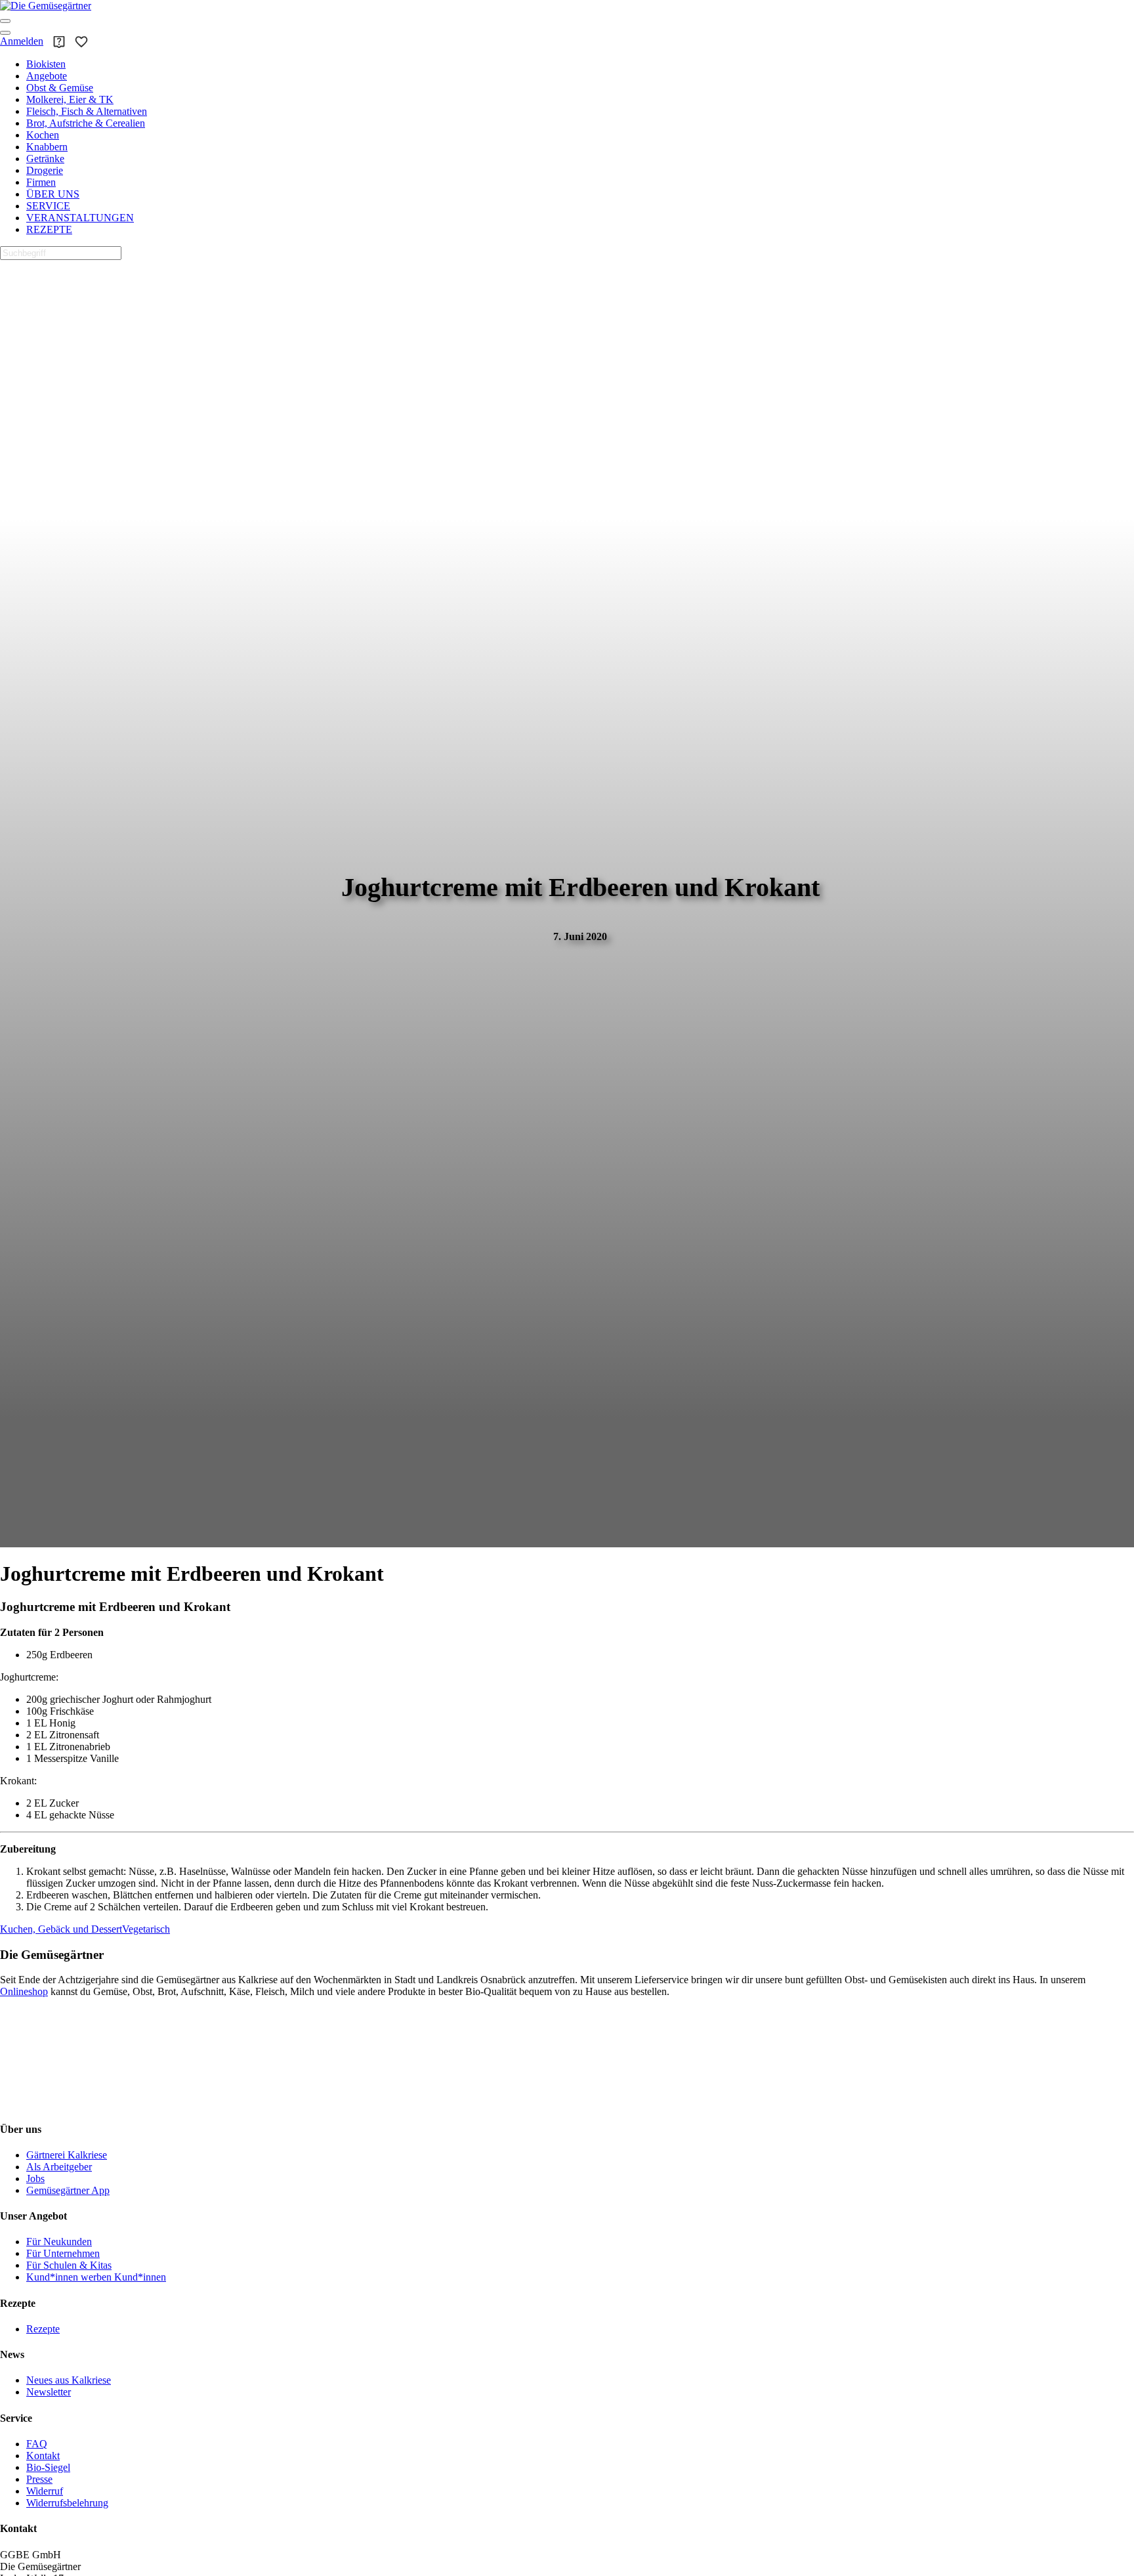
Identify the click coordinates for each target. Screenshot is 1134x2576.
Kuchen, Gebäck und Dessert (61, 1929)
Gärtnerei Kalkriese (67, 2155)
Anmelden (22, 41)
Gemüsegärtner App (68, 2190)
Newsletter (49, 2392)
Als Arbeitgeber (59, 2167)
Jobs (35, 2179)
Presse (39, 2479)
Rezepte (43, 2329)
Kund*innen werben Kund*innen (96, 2277)
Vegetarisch (146, 1929)
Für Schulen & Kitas (69, 2265)
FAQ (37, 2444)
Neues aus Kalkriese (69, 2380)
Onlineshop (24, 1991)
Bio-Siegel (48, 2467)
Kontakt (43, 2456)
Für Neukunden (59, 2242)
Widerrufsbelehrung (67, 2503)
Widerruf (45, 2491)
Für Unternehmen (63, 2253)
